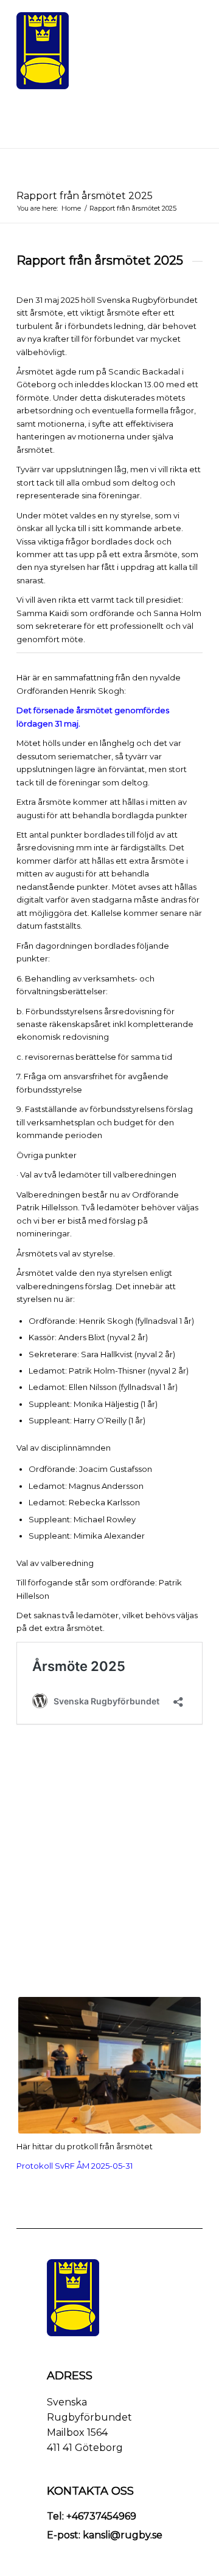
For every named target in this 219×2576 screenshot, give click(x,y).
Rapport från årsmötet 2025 (85, 196)
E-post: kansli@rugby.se (105, 2535)
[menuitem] (186, 15)
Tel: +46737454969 (92, 2516)
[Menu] (186, 15)
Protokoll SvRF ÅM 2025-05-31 (75, 2166)
